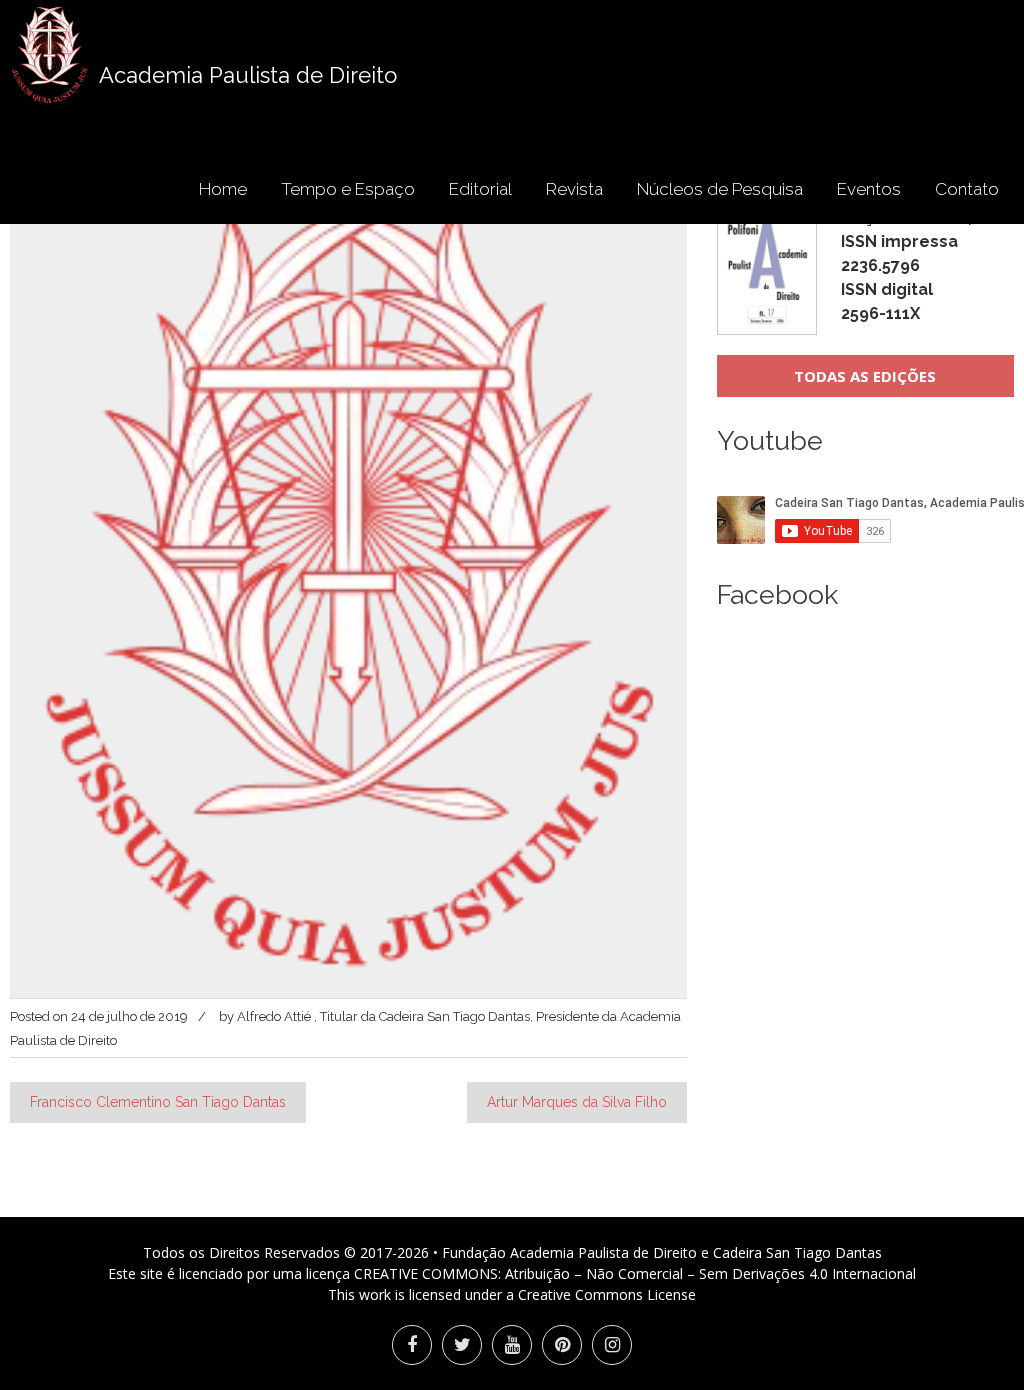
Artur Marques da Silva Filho (577, 1102)
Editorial (480, 189)
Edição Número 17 (908, 265)
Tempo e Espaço (348, 189)
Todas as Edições (865, 376)
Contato (967, 189)
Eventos (869, 189)
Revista (574, 189)
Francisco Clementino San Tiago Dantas (158, 1102)
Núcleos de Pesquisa (720, 189)
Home (223, 189)
